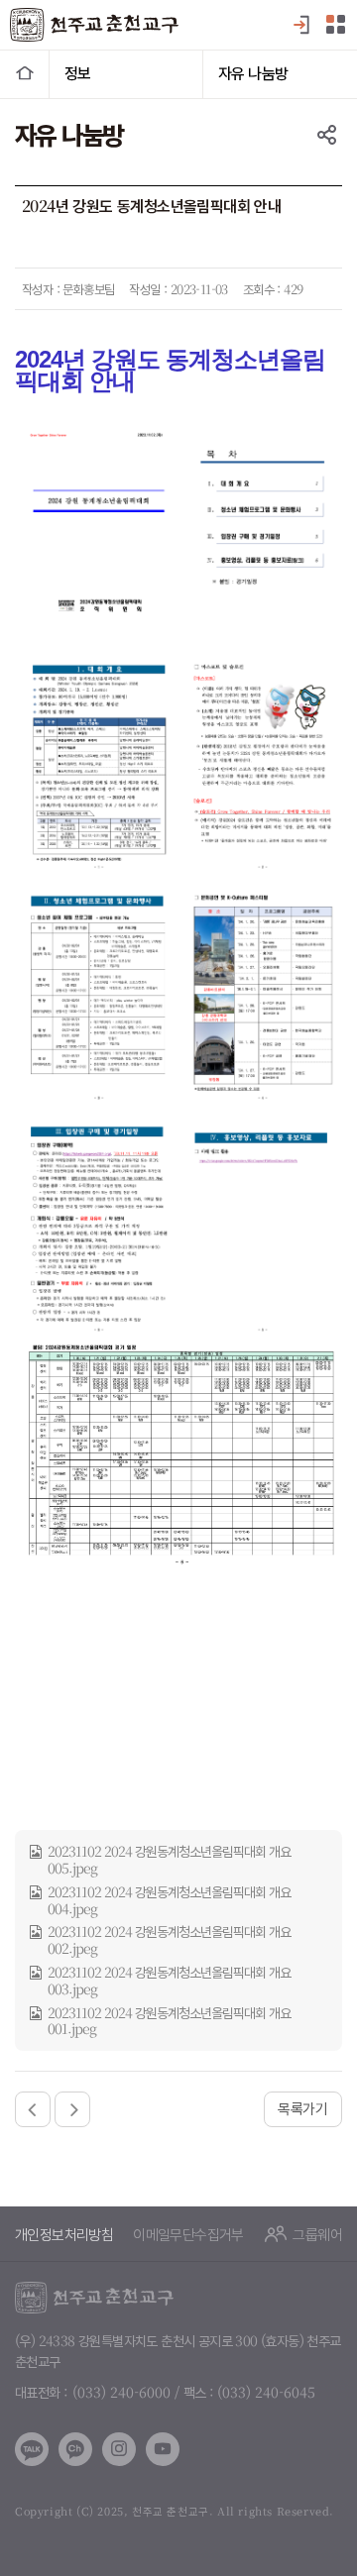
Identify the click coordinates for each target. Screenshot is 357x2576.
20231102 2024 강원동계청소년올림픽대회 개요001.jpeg (169, 2021)
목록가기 (302, 2108)
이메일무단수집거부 (188, 2234)
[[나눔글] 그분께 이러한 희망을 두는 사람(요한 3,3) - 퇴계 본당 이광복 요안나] (33, 2109)
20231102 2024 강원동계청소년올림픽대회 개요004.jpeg (169, 1900)
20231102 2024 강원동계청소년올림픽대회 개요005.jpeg (169, 1860)
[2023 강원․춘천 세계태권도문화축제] (72, 2109)
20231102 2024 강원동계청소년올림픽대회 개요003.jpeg (169, 1981)
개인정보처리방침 (64, 2234)
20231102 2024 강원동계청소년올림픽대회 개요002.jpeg (169, 1940)
